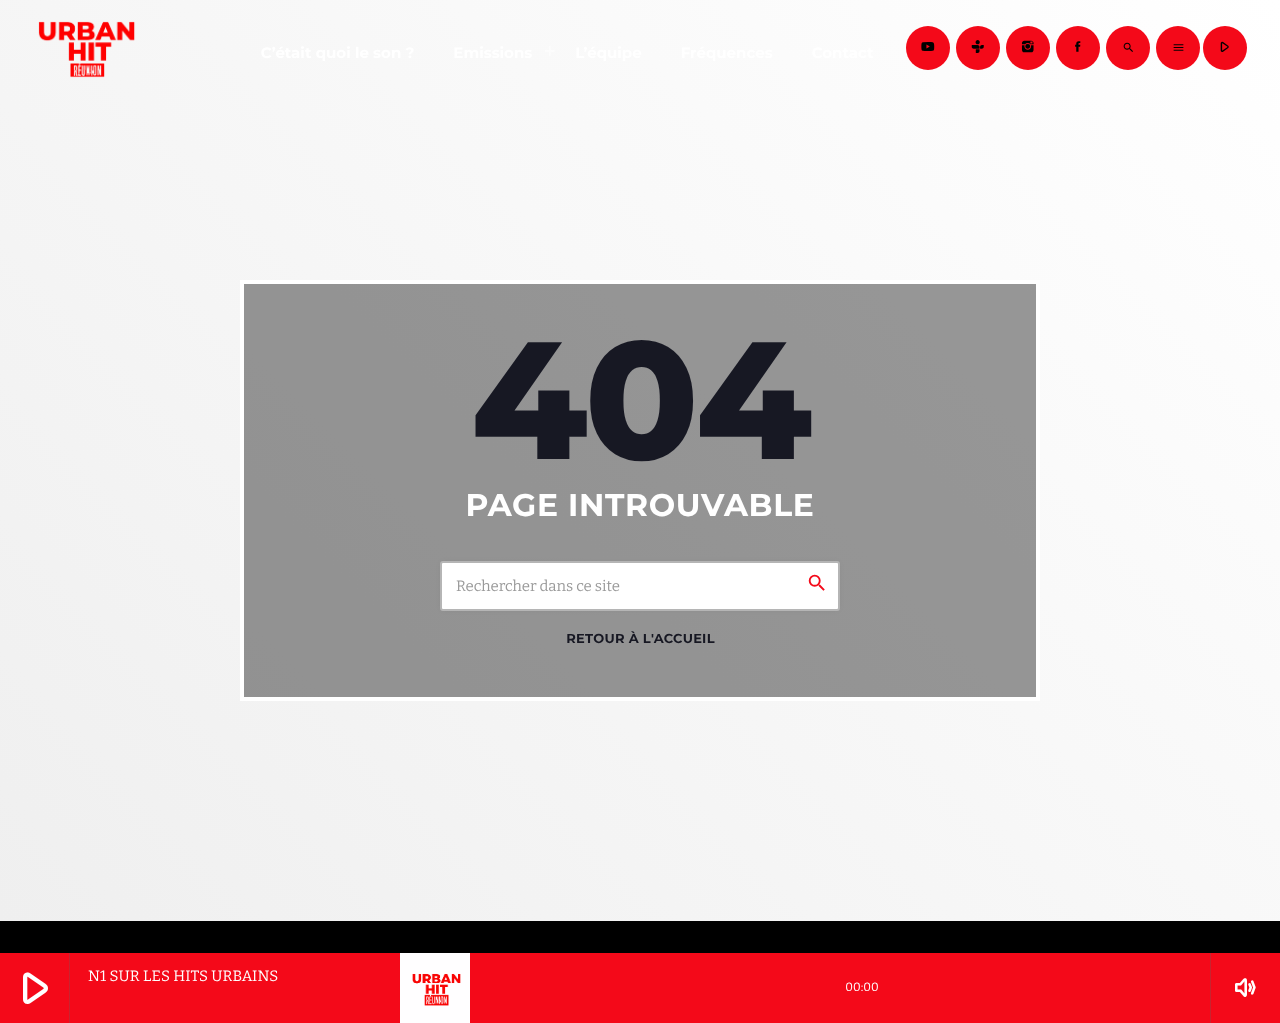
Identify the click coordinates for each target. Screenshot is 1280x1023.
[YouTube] (928, 48)
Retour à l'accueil (640, 639)
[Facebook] (1078, 48)
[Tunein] (978, 48)
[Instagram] (1028, 48)
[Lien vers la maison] (83, 48)
